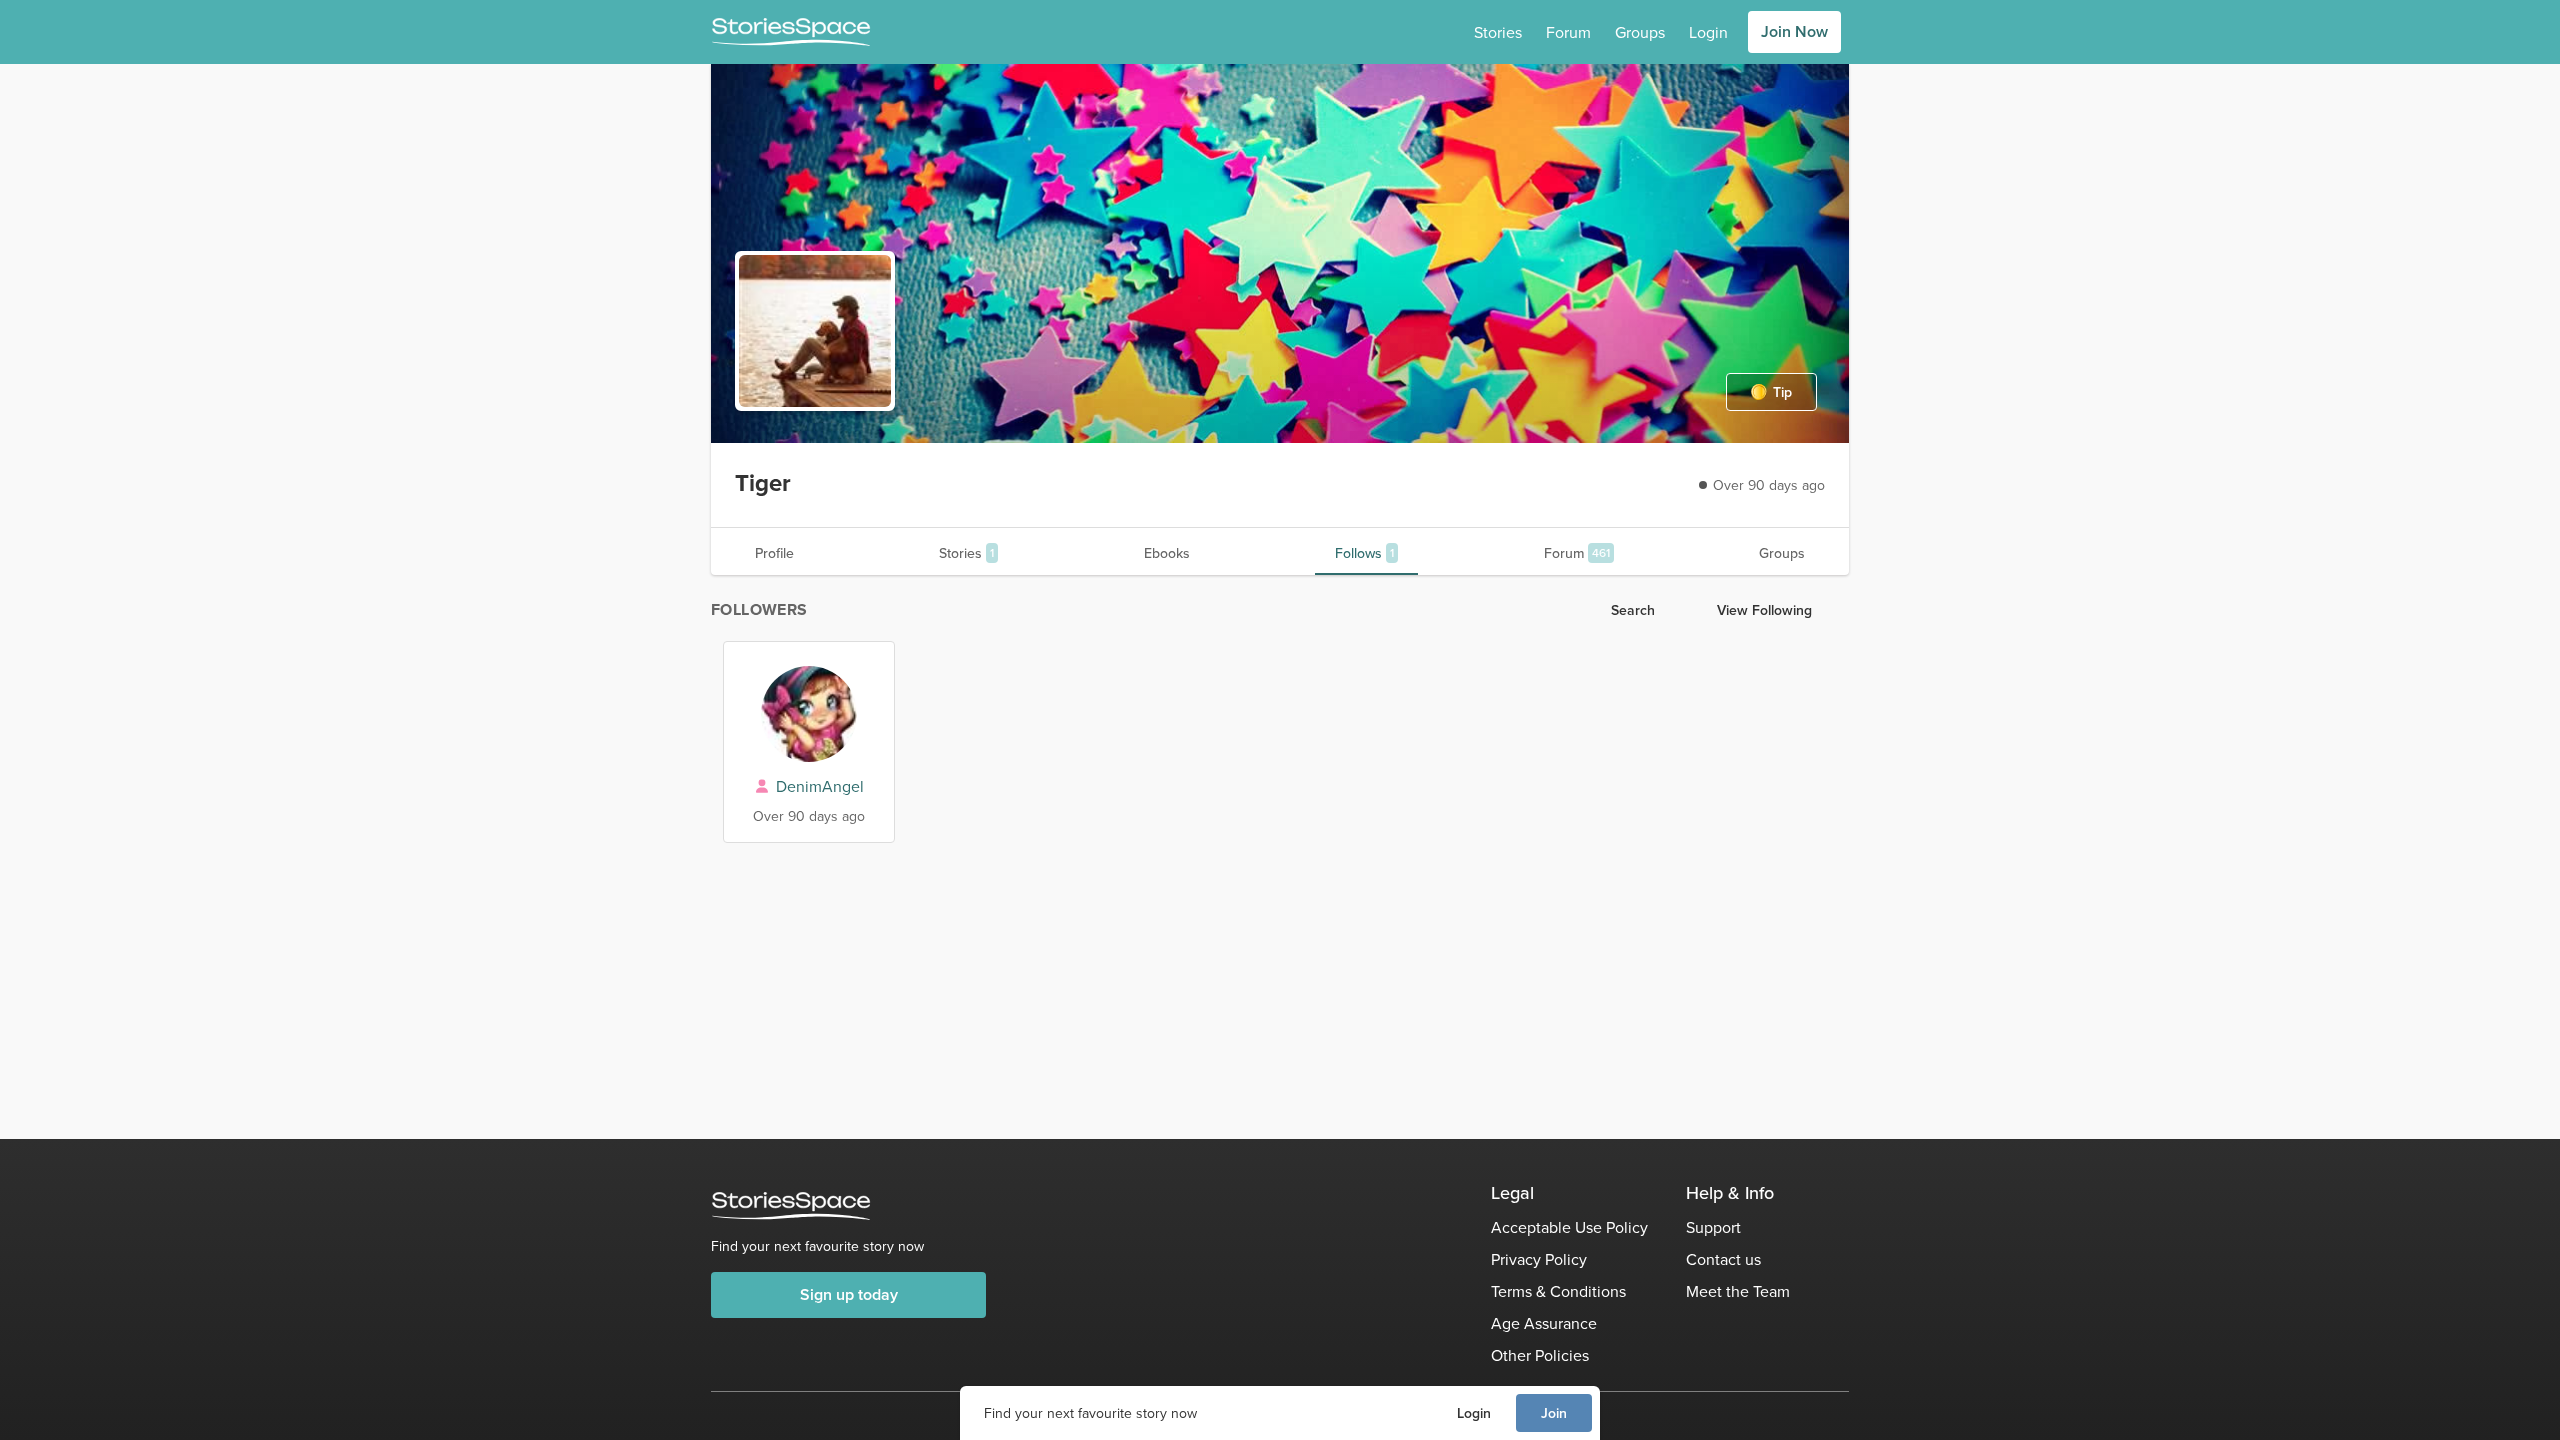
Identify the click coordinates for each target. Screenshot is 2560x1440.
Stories (1498, 32)
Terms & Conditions (1558, 1291)
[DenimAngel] (809, 714)
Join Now (1794, 31)
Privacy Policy (1539, 1259)
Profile (774, 553)
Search (1633, 610)
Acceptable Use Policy (1569, 1227)
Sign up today (849, 1294)
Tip (1782, 392)
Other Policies (1540, 1355)
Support (1713, 1227)
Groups (1640, 32)
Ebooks (1167, 553)
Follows (1364, 553)
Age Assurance (1544, 1323)
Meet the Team (1738, 1291)
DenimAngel (820, 786)
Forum (1568, 32)
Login (1474, 1413)
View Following (1764, 610)
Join (1554, 1413)
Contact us (1723, 1259)
